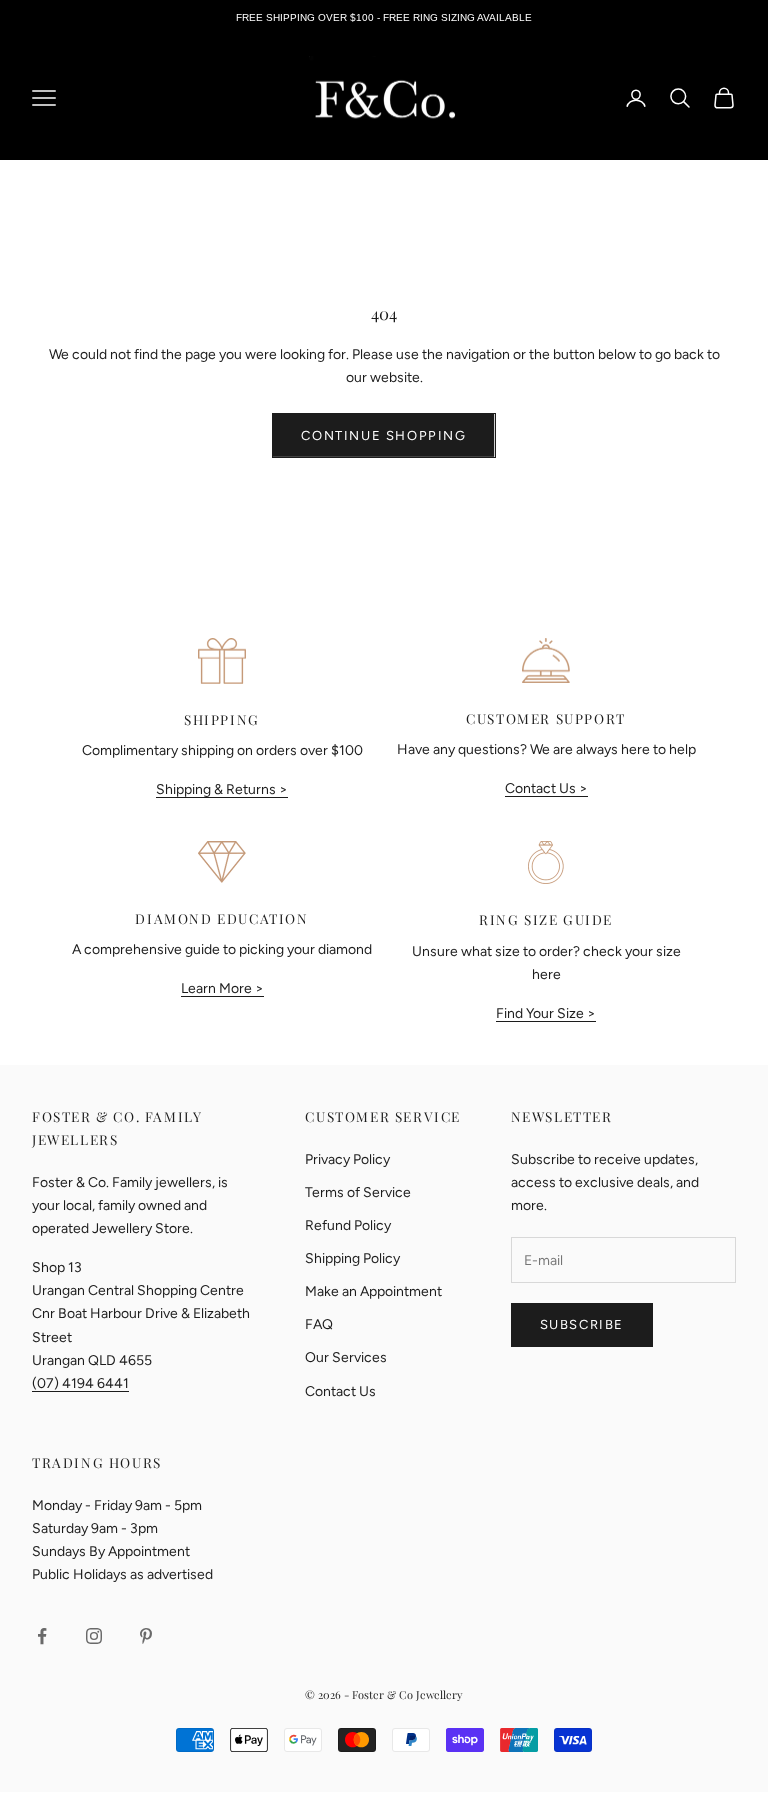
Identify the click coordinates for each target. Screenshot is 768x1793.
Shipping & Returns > (222, 789)
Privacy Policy (347, 1159)
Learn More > (222, 988)
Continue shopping (383, 435)
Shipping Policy (352, 1258)
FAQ (319, 1324)
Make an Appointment (373, 1291)
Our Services (346, 1357)
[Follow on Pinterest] (146, 1636)
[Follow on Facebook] (42, 1636)
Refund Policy (348, 1225)
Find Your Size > (546, 1013)
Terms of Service (358, 1192)
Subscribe (582, 1324)
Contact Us (340, 1391)
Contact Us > (546, 788)
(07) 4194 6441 (80, 1383)
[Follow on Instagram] (94, 1636)
